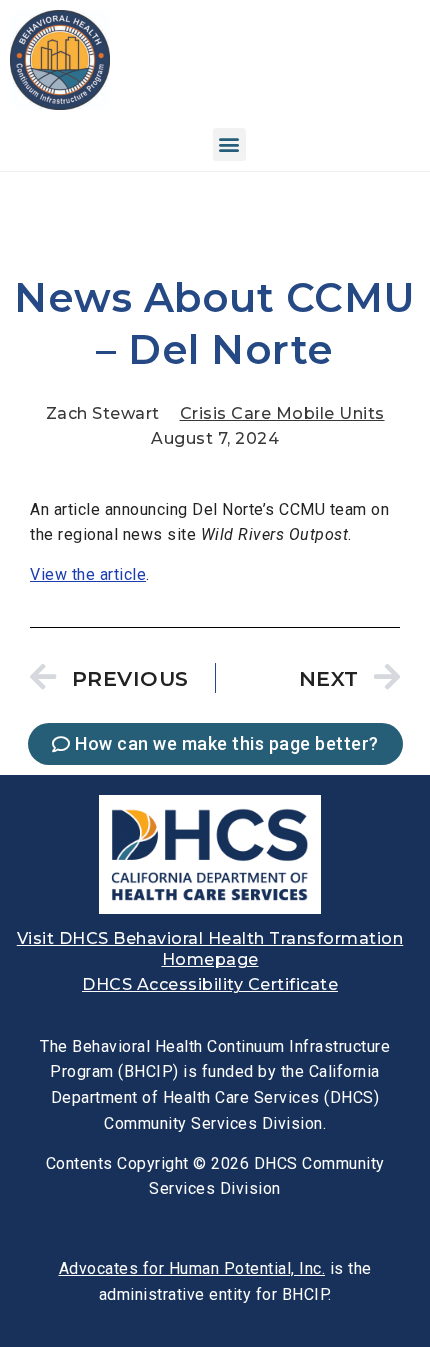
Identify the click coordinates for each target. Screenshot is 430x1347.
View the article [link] (88, 574)
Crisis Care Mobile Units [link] (282, 413)
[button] (230, 144)
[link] (60, 104)
